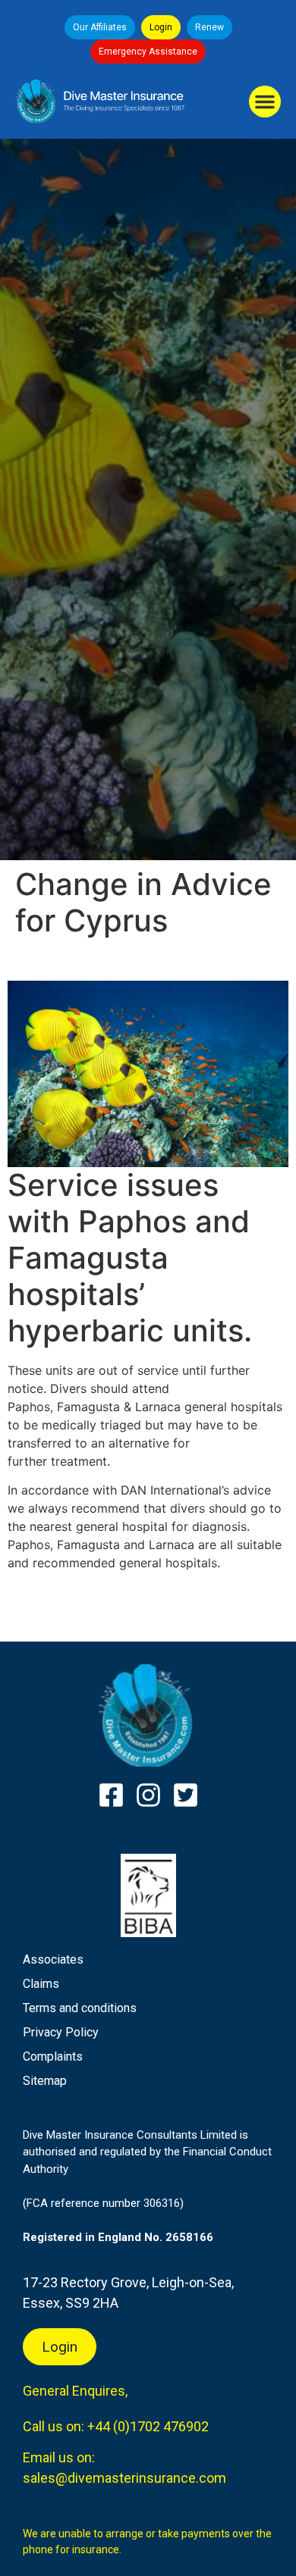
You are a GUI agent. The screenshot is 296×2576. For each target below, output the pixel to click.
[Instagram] (148, 1795)
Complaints (53, 2056)
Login (161, 27)
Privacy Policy (61, 2032)
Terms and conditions (80, 2008)
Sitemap (45, 2081)
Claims (41, 1984)
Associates (53, 1959)
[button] (265, 102)
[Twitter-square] (186, 1795)
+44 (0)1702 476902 (148, 2426)
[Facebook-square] (111, 1795)
